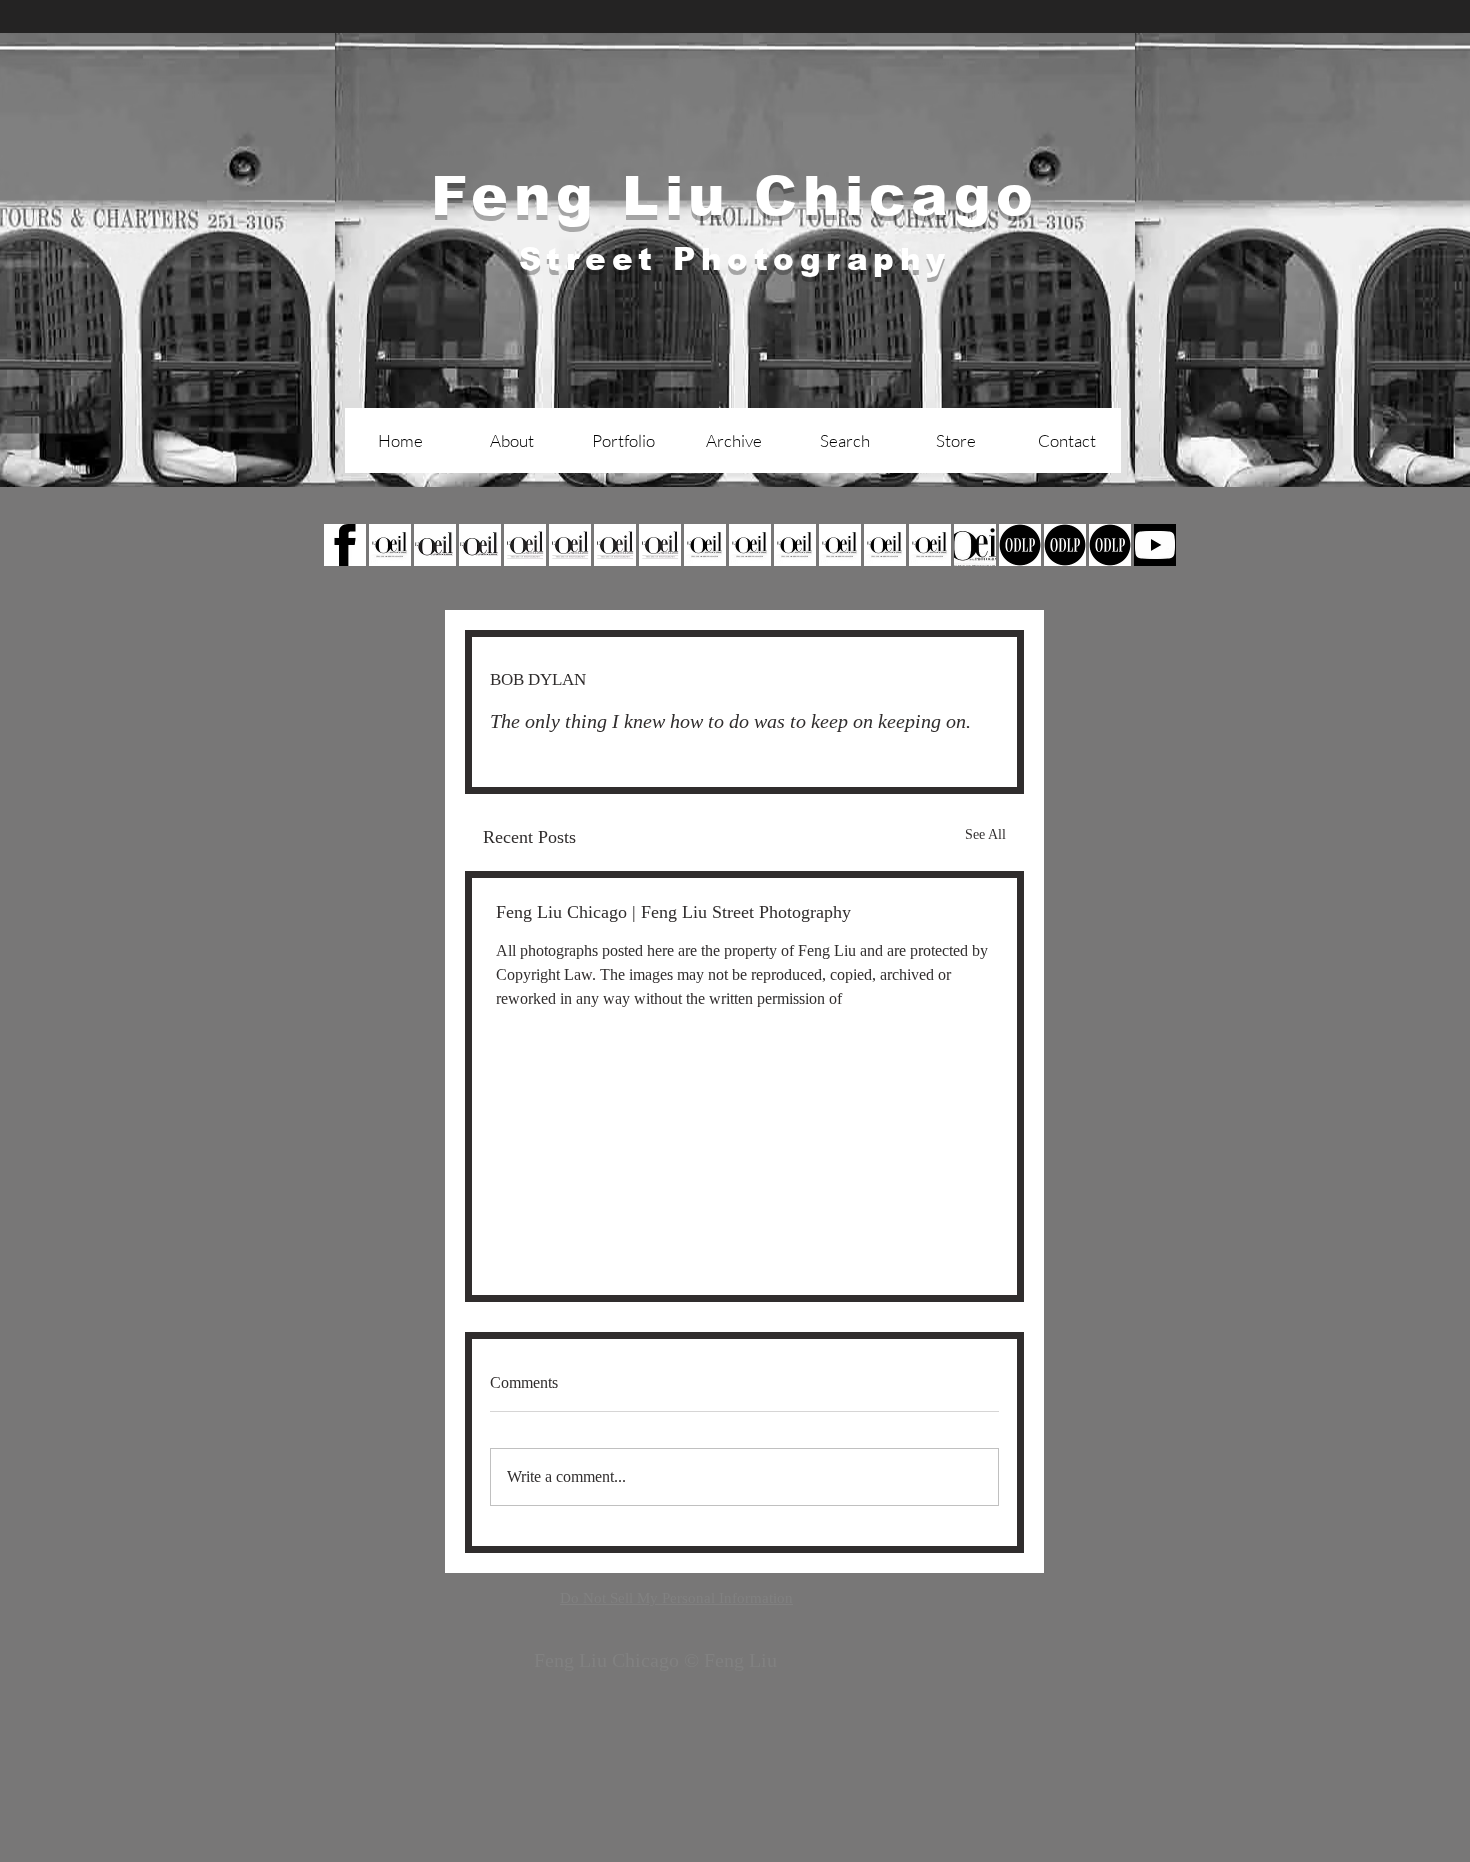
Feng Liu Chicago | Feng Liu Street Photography (673, 912)
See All (985, 834)
